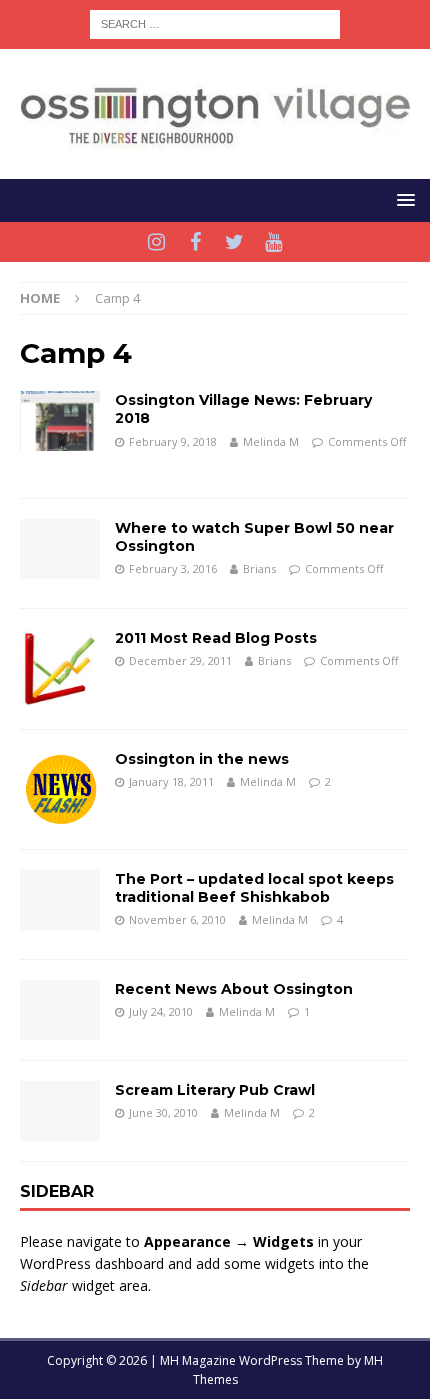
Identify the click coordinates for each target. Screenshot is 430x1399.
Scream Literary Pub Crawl (215, 1090)
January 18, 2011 (171, 781)
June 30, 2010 (163, 1112)
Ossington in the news (202, 759)
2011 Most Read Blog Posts (216, 638)
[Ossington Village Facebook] (195, 242)
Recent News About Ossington (234, 989)
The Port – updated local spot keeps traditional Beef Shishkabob (254, 888)
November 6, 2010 (177, 919)
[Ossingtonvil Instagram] (156, 242)
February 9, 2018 (173, 441)
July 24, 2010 (161, 1011)
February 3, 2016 (173, 568)
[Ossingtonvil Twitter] (234, 242)
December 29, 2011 (180, 660)
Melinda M (271, 441)
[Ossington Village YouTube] (273, 242)
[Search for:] (215, 22)
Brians (259, 568)
